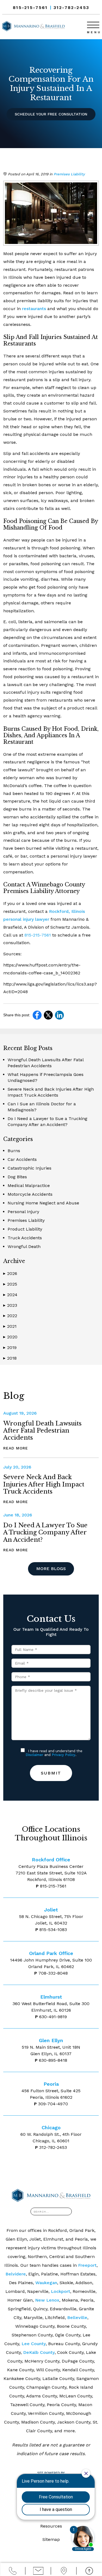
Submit (51, 1773)
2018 (10, 1358)
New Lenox (47, 2300)
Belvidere (16, 2274)
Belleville (77, 2318)
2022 (10, 1316)
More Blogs (51, 1569)
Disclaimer (34, 1755)
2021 (10, 1326)
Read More (16, 1448)
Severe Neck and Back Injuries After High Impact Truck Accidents (44, 1484)
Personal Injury (23, 1212)
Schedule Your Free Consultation (51, 114)
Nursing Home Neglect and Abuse (43, 1203)
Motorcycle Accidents (30, 1194)
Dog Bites (17, 1177)
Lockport (61, 2291)
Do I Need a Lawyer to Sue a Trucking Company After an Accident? (45, 1532)
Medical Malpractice (29, 1185)
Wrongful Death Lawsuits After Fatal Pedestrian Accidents (42, 1431)
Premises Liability (69, 174)
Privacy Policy (64, 1755)
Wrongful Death (24, 1246)
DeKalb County (39, 2352)
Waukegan (46, 2283)
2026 (10, 1273)
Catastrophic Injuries (30, 1168)
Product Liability (25, 1229)
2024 (10, 1295)
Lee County (34, 2344)
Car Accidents (22, 1159)
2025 (10, 1284)
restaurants (34, 309)
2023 (10, 1305)
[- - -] (93, 25)
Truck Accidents (25, 1238)
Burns (14, 1151)
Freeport (87, 2265)
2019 (10, 1347)
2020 (10, 1337)
